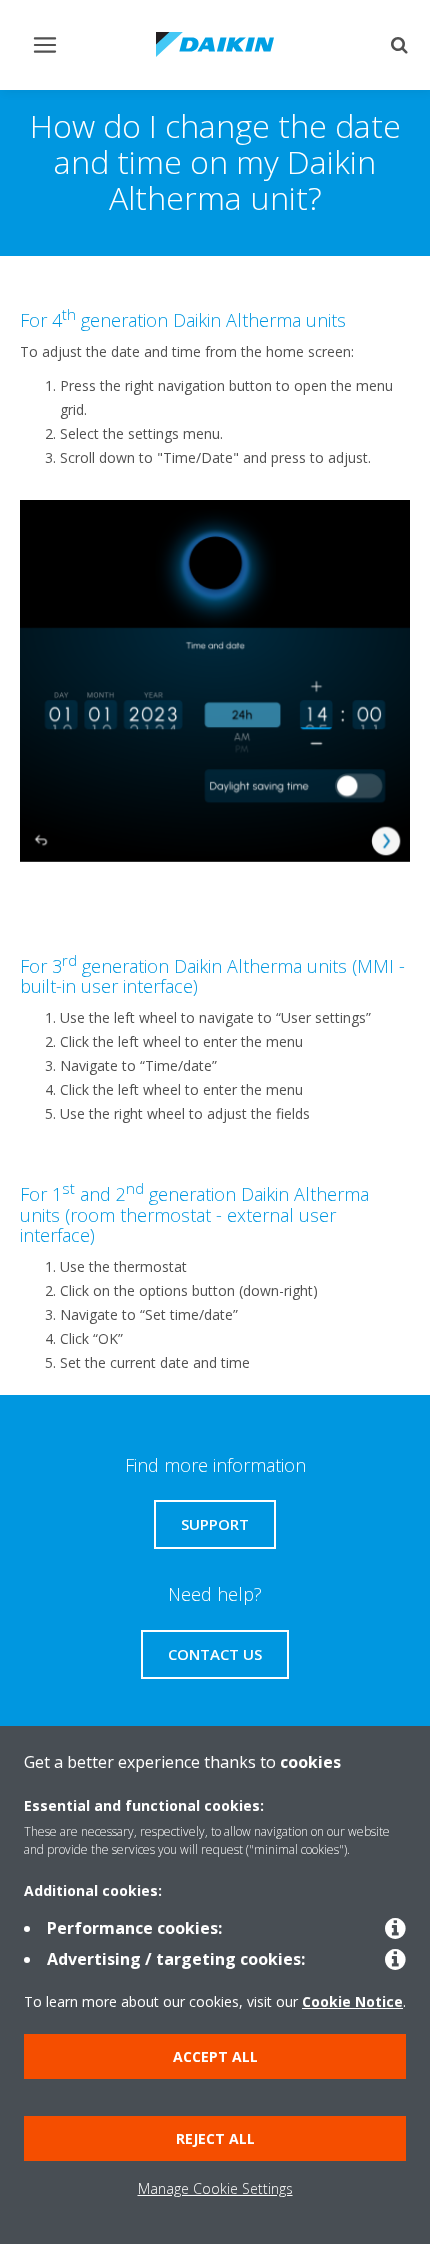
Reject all (215, 2138)
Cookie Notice (352, 2001)
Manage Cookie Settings (215, 2188)
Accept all (215, 2056)
